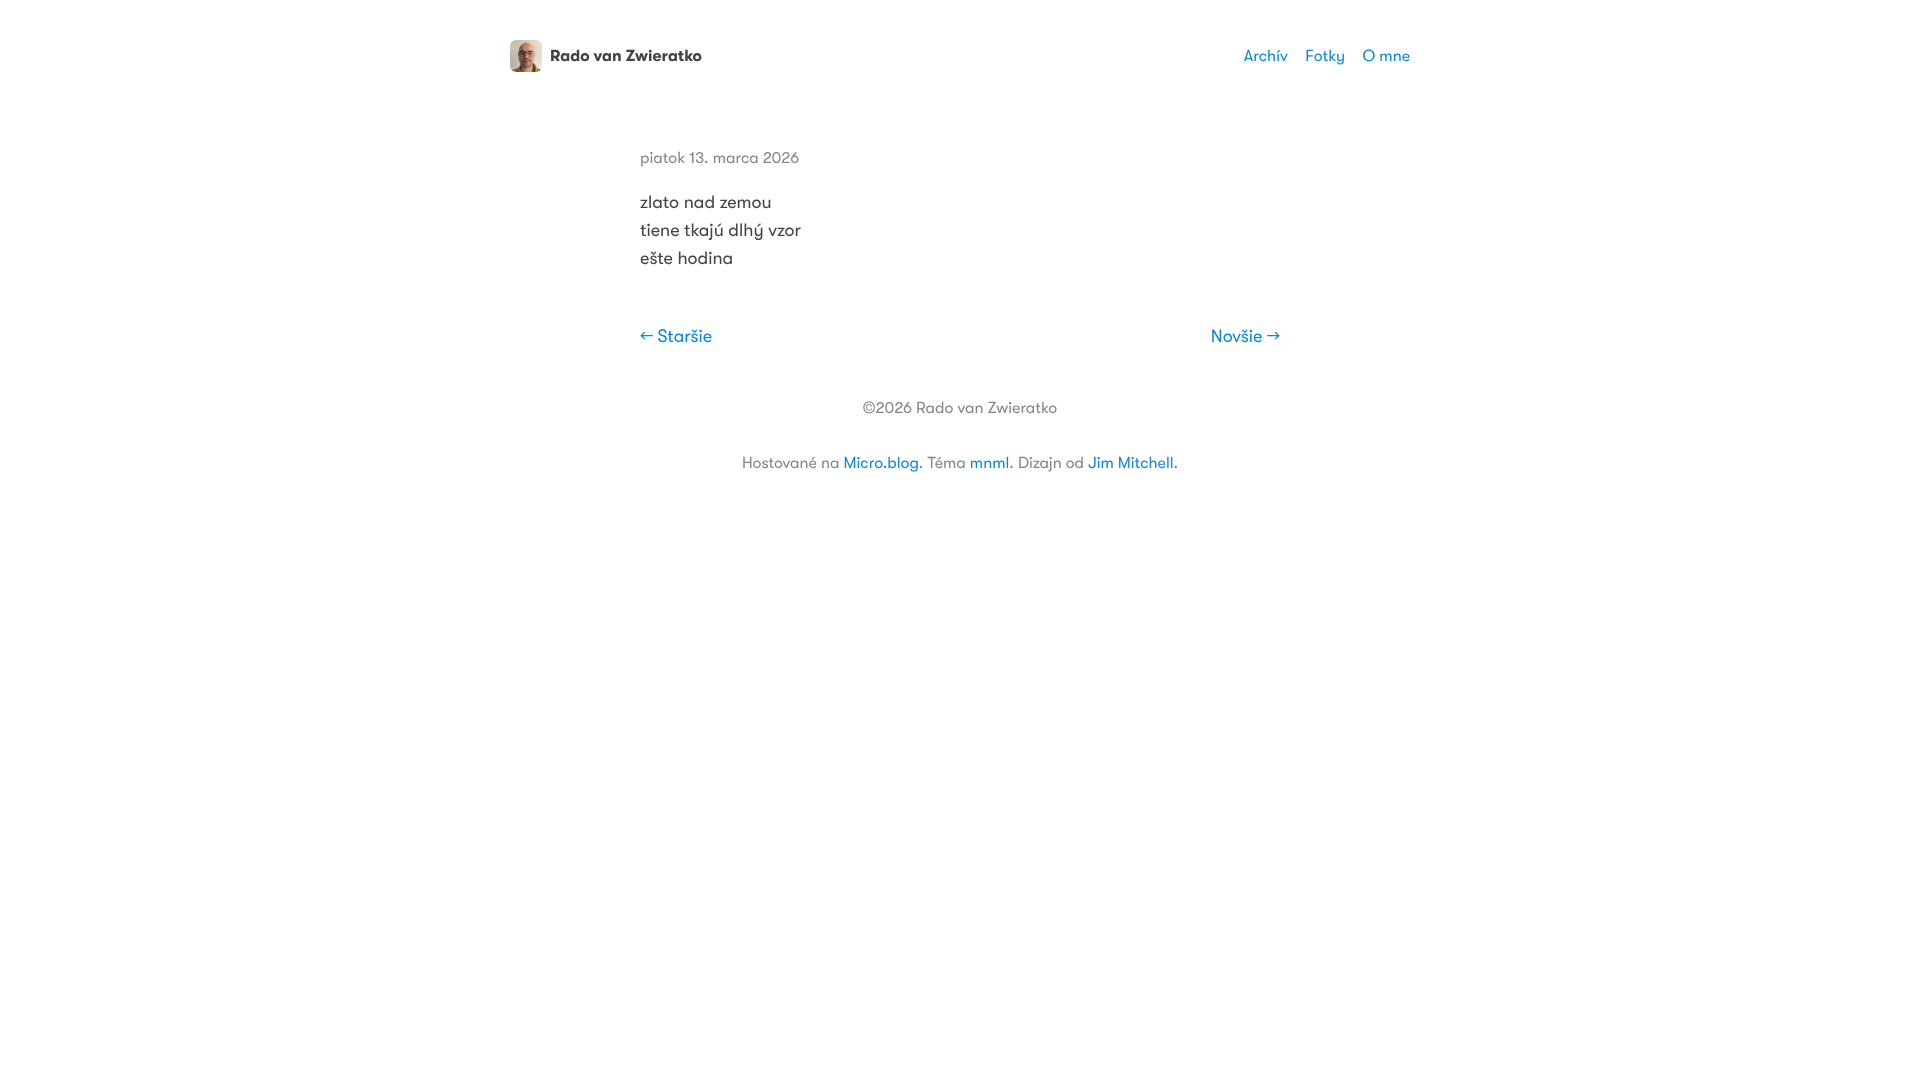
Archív (1266, 56)
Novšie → (1245, 337)
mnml (989, 463)
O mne (1386, 56)
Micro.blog (881, 463)
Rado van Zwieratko (626, 56)
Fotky (1325, 56)
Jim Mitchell (1130, 463)
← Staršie (676, 337)
